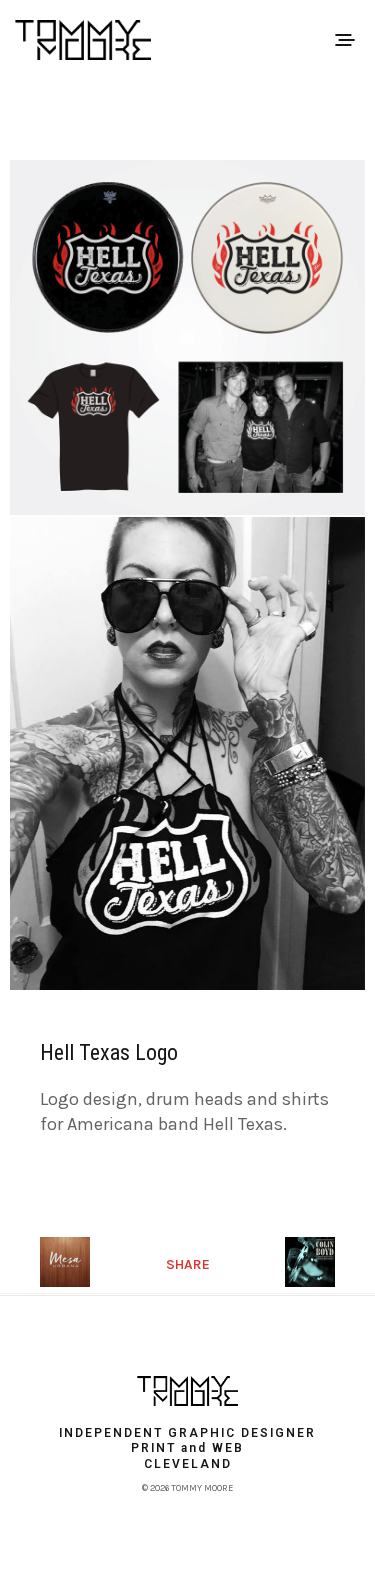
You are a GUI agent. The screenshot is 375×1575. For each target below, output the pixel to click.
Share (188, 1264)
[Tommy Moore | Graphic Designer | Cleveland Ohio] (188, 1391)
